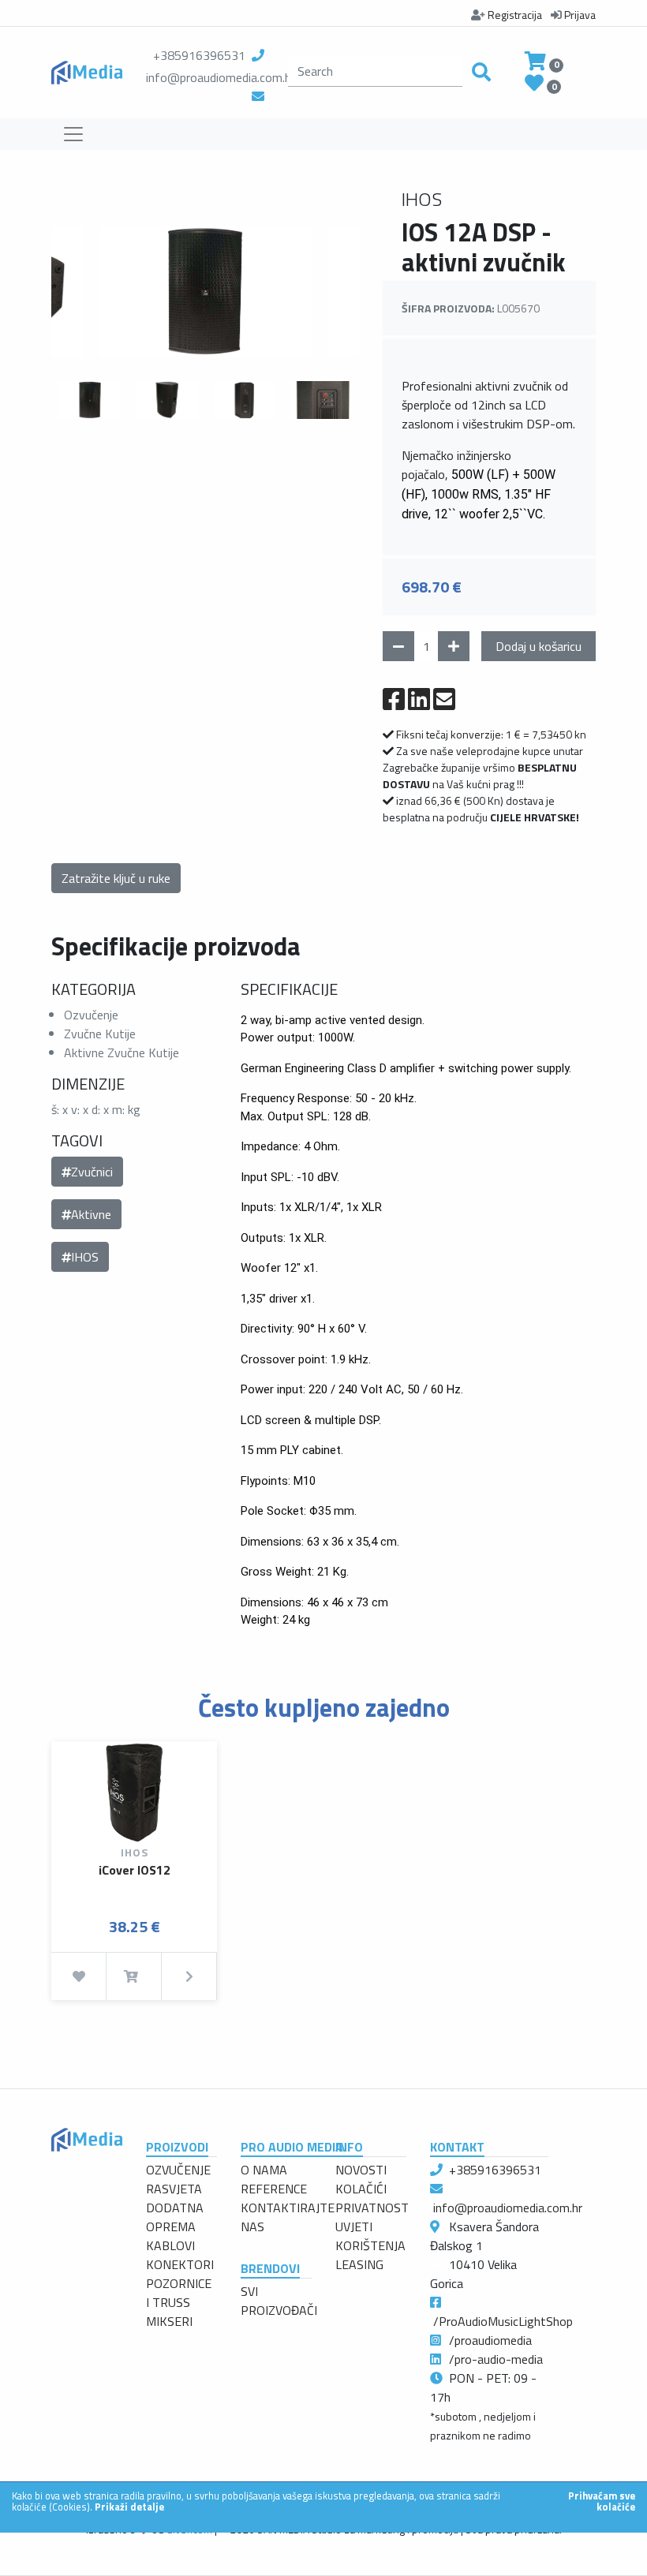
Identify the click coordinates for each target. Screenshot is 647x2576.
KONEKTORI (180, 2264)
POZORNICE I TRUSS (179, 2293)
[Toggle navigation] (73, 134)
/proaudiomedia (490, 2340)
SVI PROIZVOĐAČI (279, 2301)
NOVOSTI (361, 2170)
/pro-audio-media (496, 2359)
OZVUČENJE (178, 2170)
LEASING (359, 2264)
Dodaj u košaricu (539, 646)
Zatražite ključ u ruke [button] (116, 878)
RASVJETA (174, 2189)
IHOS (85, 1257)
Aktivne (91, 1214)
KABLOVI (170, 2245)
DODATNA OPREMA (175, 2217)
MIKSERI (169, 2321)
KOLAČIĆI (361, 2189)
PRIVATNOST (372, 2208)
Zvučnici (92, 1172)
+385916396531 (199, 55)
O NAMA (264, 2170)
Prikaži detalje (129, 2507)
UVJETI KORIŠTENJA (370, 2236)
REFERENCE (274, 2189)
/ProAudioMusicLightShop (503, 2321)
